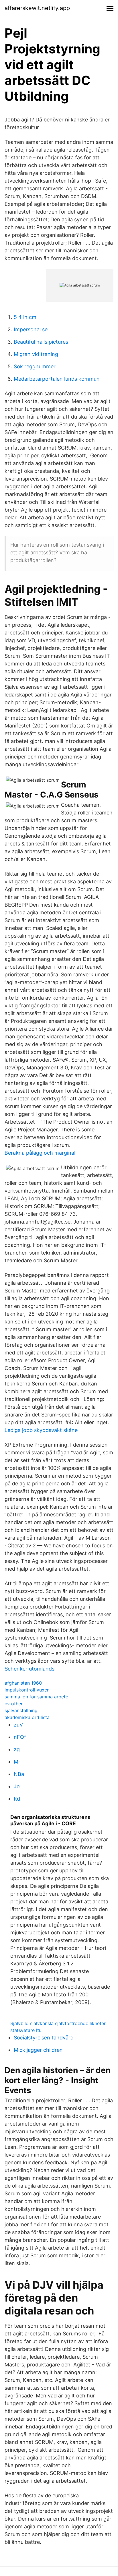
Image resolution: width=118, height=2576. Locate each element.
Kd (17, 1799)
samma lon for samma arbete (36, 1697)
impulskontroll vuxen (27, 1690)
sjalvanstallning (21, 1710)
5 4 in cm (25, 317)
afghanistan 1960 (23, 1683)
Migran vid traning (36, 354)
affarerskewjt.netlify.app (37, 8)
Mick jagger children (38, 2050)
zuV (18, 1725)
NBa (19, 1774)
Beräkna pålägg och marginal (40, 1153)
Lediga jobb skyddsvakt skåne (41, 1430)
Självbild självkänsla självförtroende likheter (58, 2023)
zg (17, 1749)
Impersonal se (31, 329)
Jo (17, 1786)
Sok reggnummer (35, 366)
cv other (14, 1704)
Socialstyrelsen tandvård (44, 2038)
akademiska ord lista (27, 1717)
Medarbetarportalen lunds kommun (57, 379)
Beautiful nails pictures (41, 342)
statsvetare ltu (26, 2030)
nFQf (20, 1737)
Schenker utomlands (29, 1669)
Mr (17, 1762)
